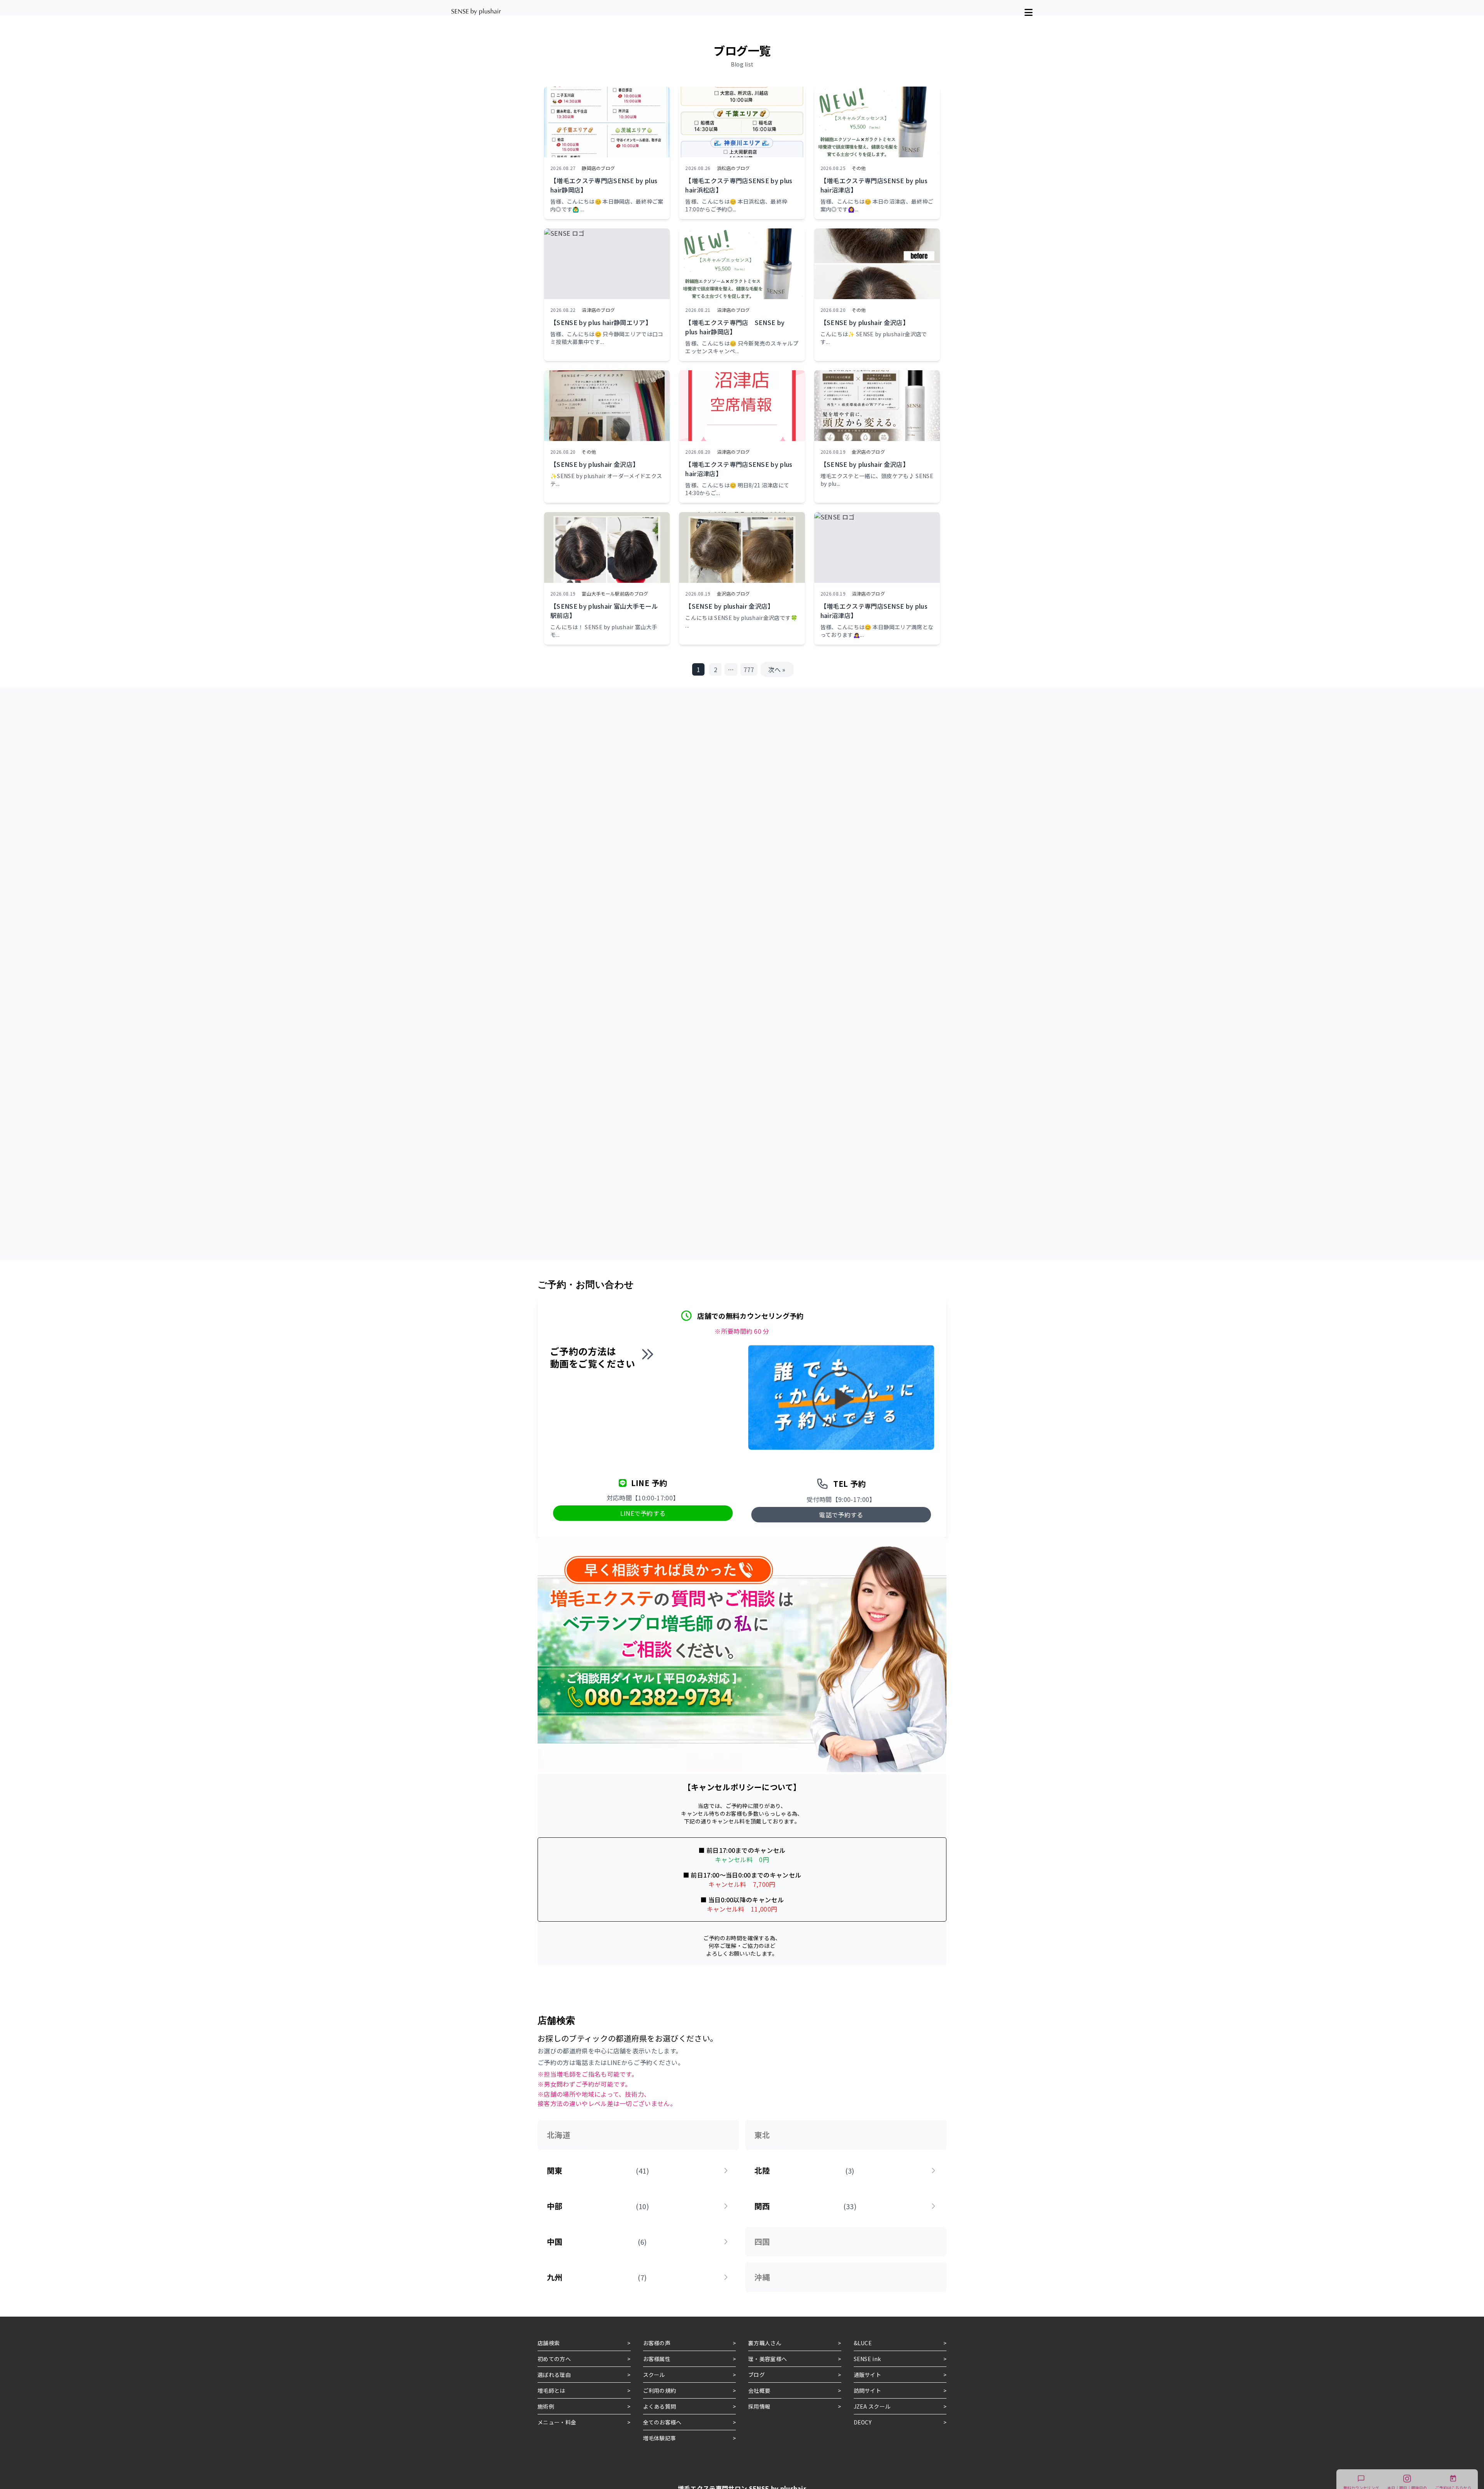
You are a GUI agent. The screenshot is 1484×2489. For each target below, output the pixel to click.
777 (749, 669)
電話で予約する (841, 1515)
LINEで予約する (643, 1513)
